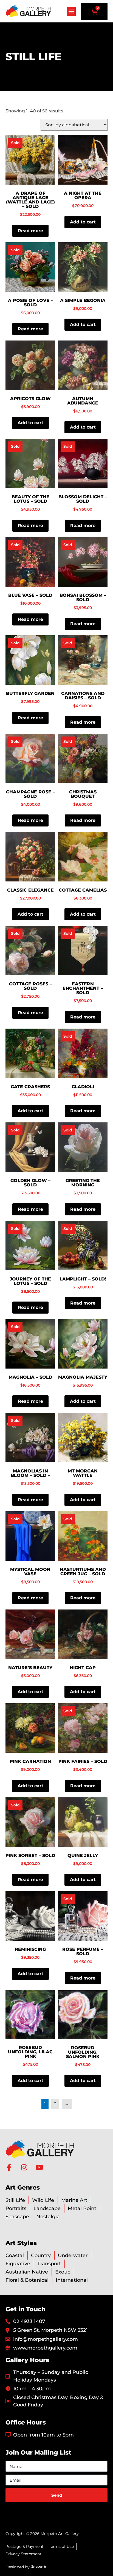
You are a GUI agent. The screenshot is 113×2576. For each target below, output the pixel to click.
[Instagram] (24, 2167)
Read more (30, 231)
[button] (71, 11)
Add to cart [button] (83, 222)
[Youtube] (39, 2167)
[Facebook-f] (9, 2167)
